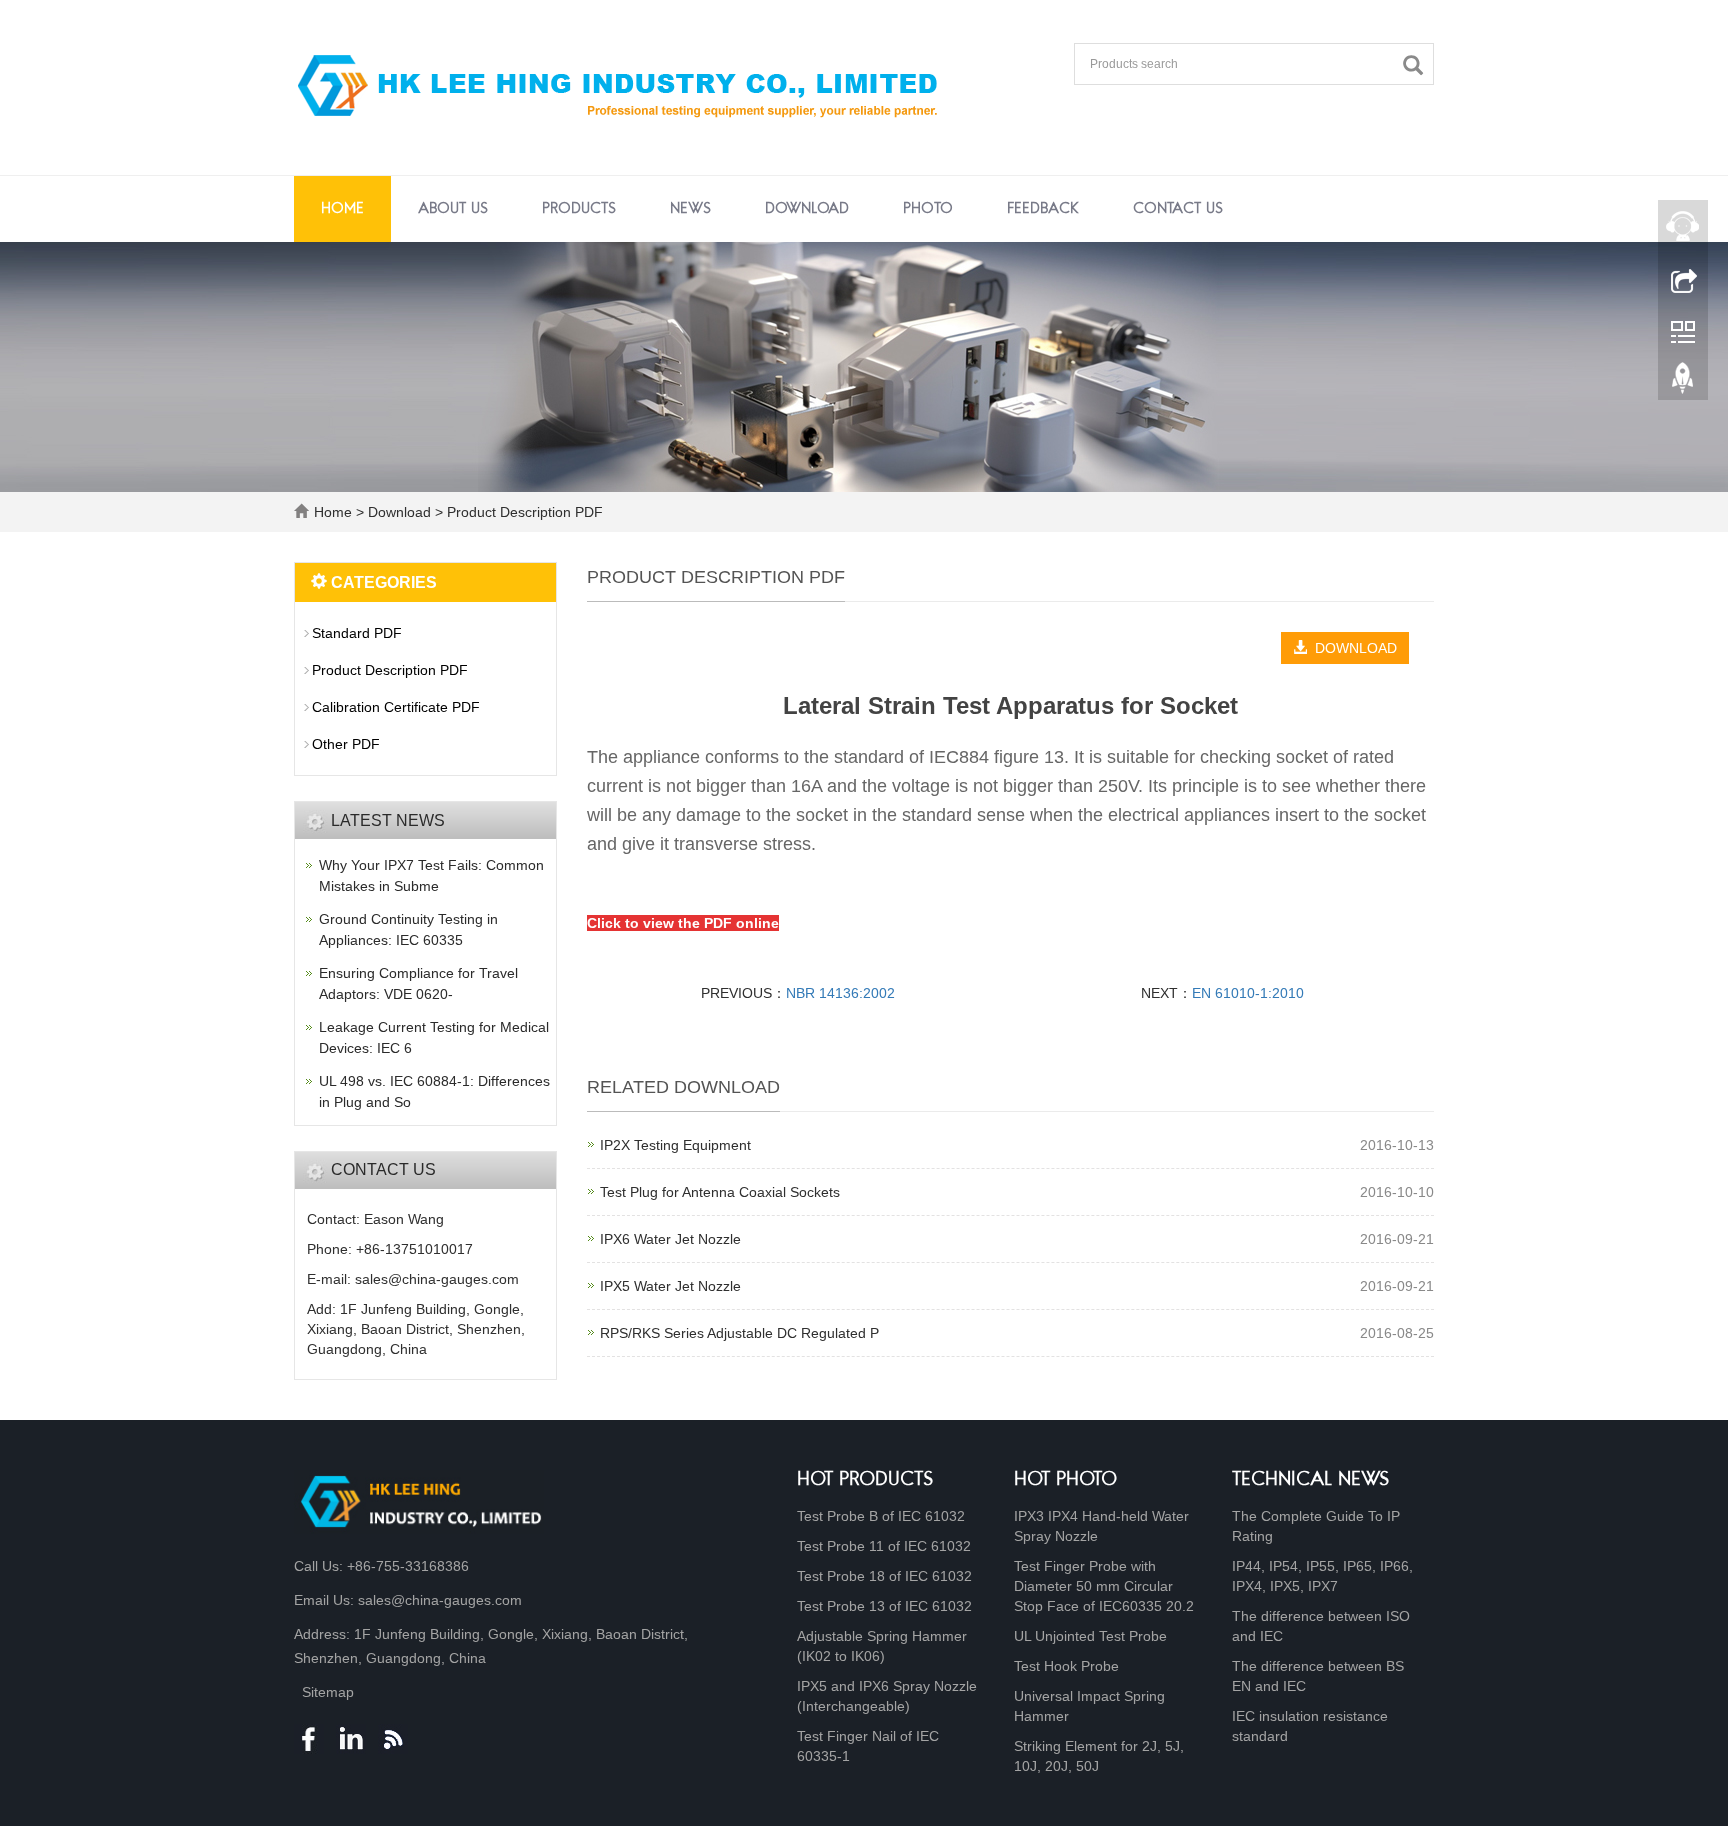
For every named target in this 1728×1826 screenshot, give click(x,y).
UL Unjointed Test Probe (1090, 1636)
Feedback (1043, 209)
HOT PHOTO (1065, 1480)
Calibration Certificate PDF (396, 707)
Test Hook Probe (1066, 1666)
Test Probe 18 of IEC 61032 (884, 1576)
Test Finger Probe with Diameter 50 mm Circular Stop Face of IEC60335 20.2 (1104, 1586)
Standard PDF (357, 633)
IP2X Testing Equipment (675, 1145)
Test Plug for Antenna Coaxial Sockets (720, 1192)
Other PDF (346, 744)
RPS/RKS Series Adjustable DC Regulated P (739, 1333)
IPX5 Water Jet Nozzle (670, 1286)
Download (807, 209)
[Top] (1683, 383)
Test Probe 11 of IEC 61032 (884, 1546)
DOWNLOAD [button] (1352, 648)
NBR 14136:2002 (840, 993)
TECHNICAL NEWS (1311, 1480)
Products (579, 209)
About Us (453, 209)
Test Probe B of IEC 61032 (881, 1516)
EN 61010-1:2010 (1248, 993)
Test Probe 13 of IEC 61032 (884, 1606)
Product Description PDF (523, 512)
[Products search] (1418, 65)
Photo (928, 209)
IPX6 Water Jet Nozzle (670, 1239)
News (690, 209)
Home (342, 209)
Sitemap (328, 1692)
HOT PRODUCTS (865, 1480)
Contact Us (1178, 209)
